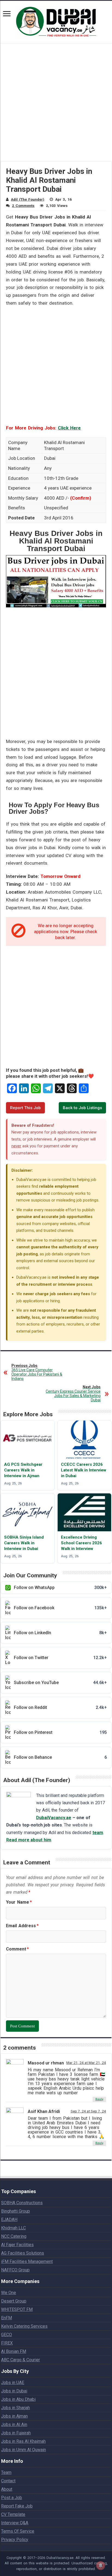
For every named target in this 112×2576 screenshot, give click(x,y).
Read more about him (29, 1840)
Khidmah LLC (13, 2228)
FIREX (7, 2343)
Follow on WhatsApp (60, 1587)
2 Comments (23, 206)
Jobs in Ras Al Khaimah (23, 2441)
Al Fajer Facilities (17, 2245)
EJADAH (9, 2220)
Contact (8, 2481)
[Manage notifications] (101, 2565)
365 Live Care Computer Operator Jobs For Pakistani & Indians (37, 1372)
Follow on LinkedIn (60, 1633)
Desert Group (14, 2301)
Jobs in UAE (13, 2383)
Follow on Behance (60, 1757)
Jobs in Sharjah (15, 2408)
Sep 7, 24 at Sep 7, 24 (88, 2111)
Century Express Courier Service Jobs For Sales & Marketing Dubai (73, 1393)
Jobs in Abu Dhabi (18, 2399)
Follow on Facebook (60, 1608)
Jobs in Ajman (14, 2416)
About (7, 2489)
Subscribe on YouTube (60, 1683)
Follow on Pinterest (60, 1732)
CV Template (13, 2514)
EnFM (7, 2318)
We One (9, 2293)
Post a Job (12, 2498)
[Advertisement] (56, 106)
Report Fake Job (17, 2506)
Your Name (19, 1902)
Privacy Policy (15, 2540)
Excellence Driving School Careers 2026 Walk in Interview (81, 1543)
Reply (99, 2099)
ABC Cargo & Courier (21, 2360)
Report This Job (25, 1108)
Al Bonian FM (14, 2351)
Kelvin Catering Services (24, 2326)
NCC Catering (14, 2236)
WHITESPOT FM (17, 2309)
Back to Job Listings (82, 1108)
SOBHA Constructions (22, 2203)
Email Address (22, 1926)
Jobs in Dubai (14, 2391)
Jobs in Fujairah (16, 2433)
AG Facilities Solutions (23, 2253)
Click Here (69, 428)
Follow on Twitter (60, 1658)
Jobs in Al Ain (14, 2424)
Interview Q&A (15, 2523)
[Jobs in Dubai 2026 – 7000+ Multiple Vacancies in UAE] (56, 21)
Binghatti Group (15, 2211)
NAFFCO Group (15, 2270)
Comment (17, 1949)
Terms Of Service (18, 2531)
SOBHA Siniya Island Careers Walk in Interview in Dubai (24, 1543)
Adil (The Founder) (28, 199)
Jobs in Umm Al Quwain (24, 2450)
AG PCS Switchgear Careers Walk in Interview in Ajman (23, 1470)
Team (6, 2472)
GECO (7, 2335)
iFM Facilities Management (27, 2261)
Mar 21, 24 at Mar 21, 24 (86, 2063)
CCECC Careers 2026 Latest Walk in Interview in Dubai (84, 1470)
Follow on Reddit (60, 1707)
